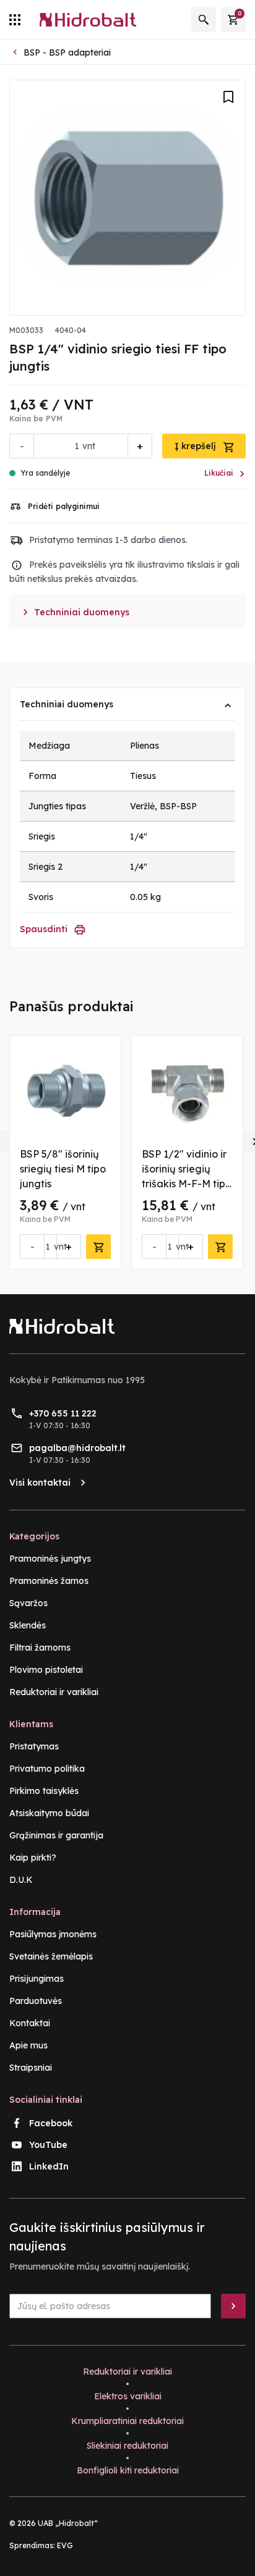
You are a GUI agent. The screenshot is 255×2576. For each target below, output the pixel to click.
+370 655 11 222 (63, 1413)
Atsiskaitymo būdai (49, 1813)
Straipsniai (31, 2068)
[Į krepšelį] (98, 1247)
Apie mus (28, 2045)
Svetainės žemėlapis (51, 1956)
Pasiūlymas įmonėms (53, 1934)
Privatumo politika (47, 1769)
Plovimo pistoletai (46, 1670)
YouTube (48, 2145)
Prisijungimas (37, 1979)
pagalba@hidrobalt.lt (77, 1448)
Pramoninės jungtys (50, 1559)
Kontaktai (30, 2023)
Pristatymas (34, 1746)
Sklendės (28, 1625)
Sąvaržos (28, 1603)
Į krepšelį (197, 446)
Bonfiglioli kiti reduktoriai (128, 2470)
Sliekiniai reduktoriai (127, 2446)
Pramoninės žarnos (49, 1581)
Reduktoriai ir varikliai (54, 1692)
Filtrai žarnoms (40, 1648)
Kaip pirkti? (33, 1858)
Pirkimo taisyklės (44, 1791)
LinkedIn (49, 2166)
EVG (65, 2545)
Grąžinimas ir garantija (56, 1835)
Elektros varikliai (128, 2396)
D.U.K (21, 1880)
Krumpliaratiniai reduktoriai (127, 2421)
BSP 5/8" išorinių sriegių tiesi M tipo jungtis (63, 1169)
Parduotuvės (36, 2001)
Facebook (51, 2123)
